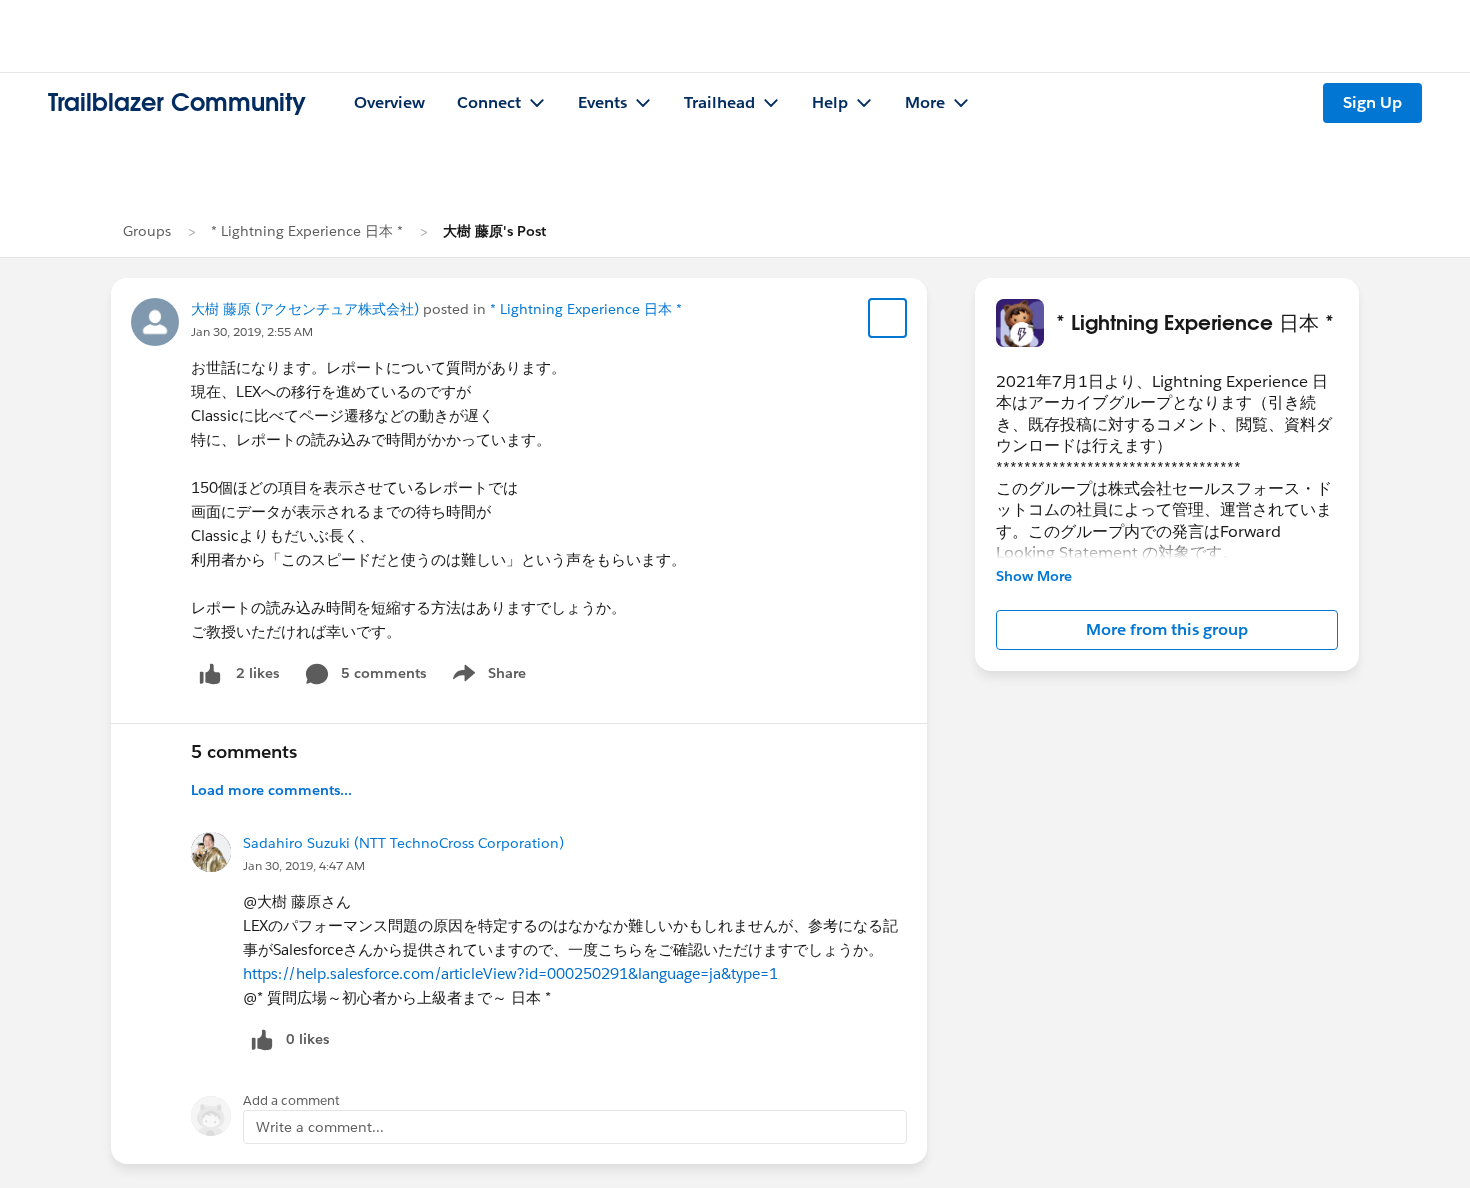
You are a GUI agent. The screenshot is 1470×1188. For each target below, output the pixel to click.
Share (486, 677)
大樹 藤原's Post (494, 231)
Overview (389, 102)
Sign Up (1372, 102)
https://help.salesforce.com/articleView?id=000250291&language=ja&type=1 (510, 973)
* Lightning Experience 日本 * (307, 231)
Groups (147, 231)
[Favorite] (888, 318)
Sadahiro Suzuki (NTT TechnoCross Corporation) (403, 843)
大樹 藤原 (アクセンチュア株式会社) (305, 309)
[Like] (210, 673)
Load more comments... (271, 790)
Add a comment (291, 1100)
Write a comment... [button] (320, 1127)
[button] (1167, 630)
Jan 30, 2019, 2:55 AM (252, 331)
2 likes (257, 673)
